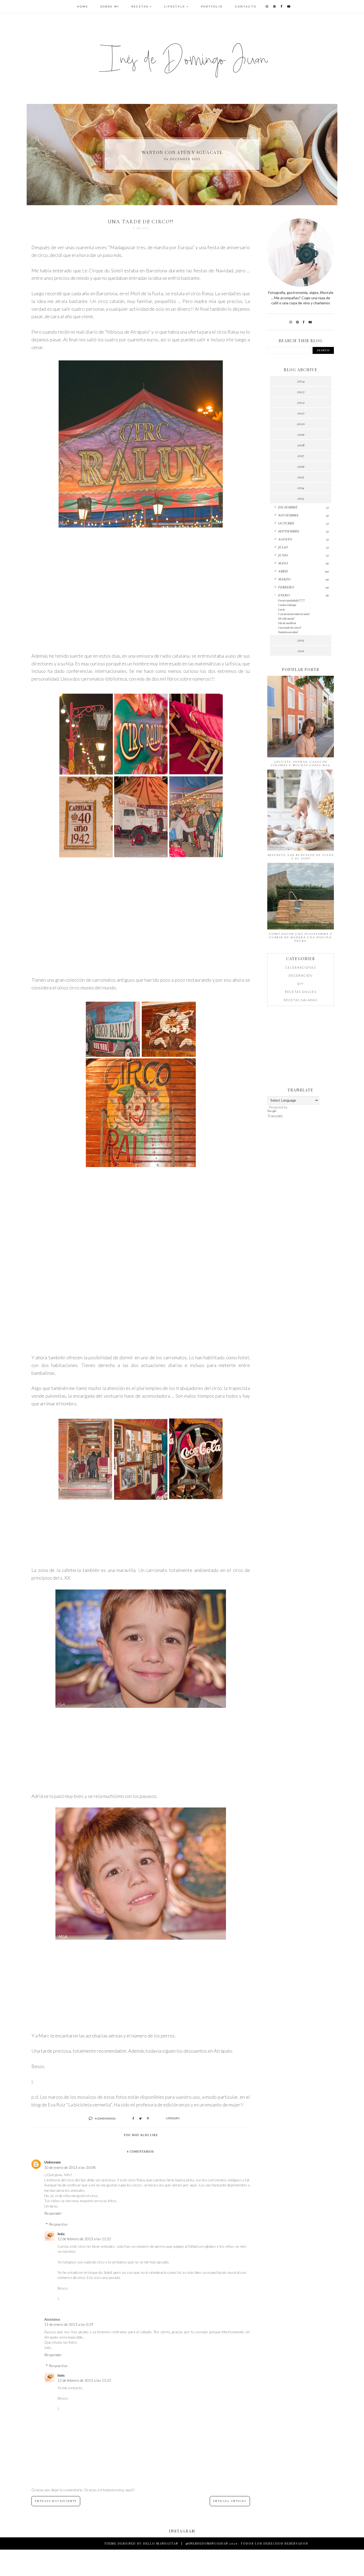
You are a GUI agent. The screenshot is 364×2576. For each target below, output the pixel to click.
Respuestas (58, 2224)
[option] (182, 155)
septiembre (289, 531)
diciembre (288, 507)
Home (83, 7)
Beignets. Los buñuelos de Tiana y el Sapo (301, 857)
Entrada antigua (230, 2501)
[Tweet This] (140, 2118)
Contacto (246, 7)
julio (283, 547)
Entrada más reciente (56, 2501)
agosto (285, 539)
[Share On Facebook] (133, 2118)
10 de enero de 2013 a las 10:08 (70, 2167)
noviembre (288, 515)
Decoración (301, 975)
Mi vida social (286, 618)
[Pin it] (148, 2118)
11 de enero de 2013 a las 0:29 (69, 2324)
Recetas (140, 7)
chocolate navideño (182, 152)
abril (283, 571)
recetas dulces (301, 992)
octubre (286, 523)
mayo (283, 563)
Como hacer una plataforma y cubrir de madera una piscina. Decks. (301, 937)
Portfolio (212, 7)
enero (284, 595)
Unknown (52, 2162)
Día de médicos (287, 623)
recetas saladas (301, 1000)
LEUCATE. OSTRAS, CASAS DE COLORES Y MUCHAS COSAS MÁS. (301, 763)
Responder (53, 2213)
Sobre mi (110, 7)
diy (301, 984)
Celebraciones (301, 967)
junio (283, 555)
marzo (284, 579)
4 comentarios (105, 2118)
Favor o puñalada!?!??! (291, 600)
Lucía (281, 609)
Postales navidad (288, 632)
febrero (286, 587)
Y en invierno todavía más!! (294, 614)
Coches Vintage (287, 605)
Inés (61, 2234)
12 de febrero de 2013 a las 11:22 (84, 2239)
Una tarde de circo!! (290, 628)
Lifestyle (175, 7)
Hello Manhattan (161, 2543)
